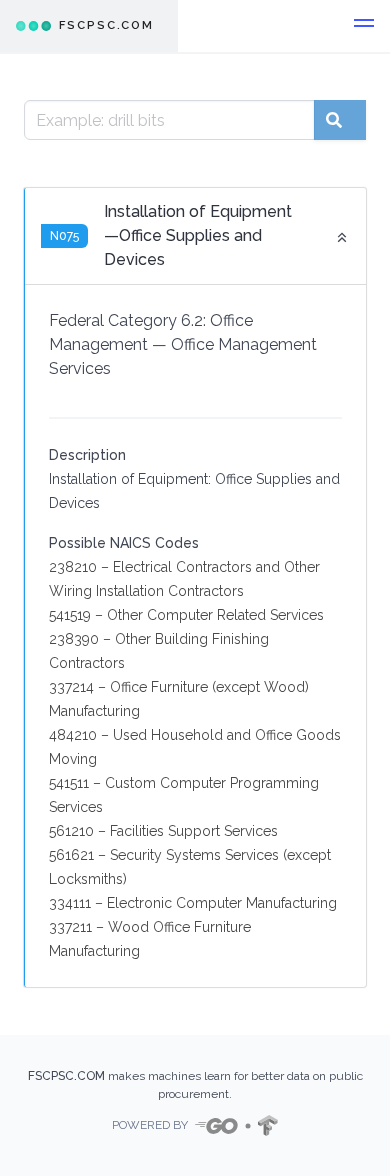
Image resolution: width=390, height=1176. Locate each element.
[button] (364, 26)
